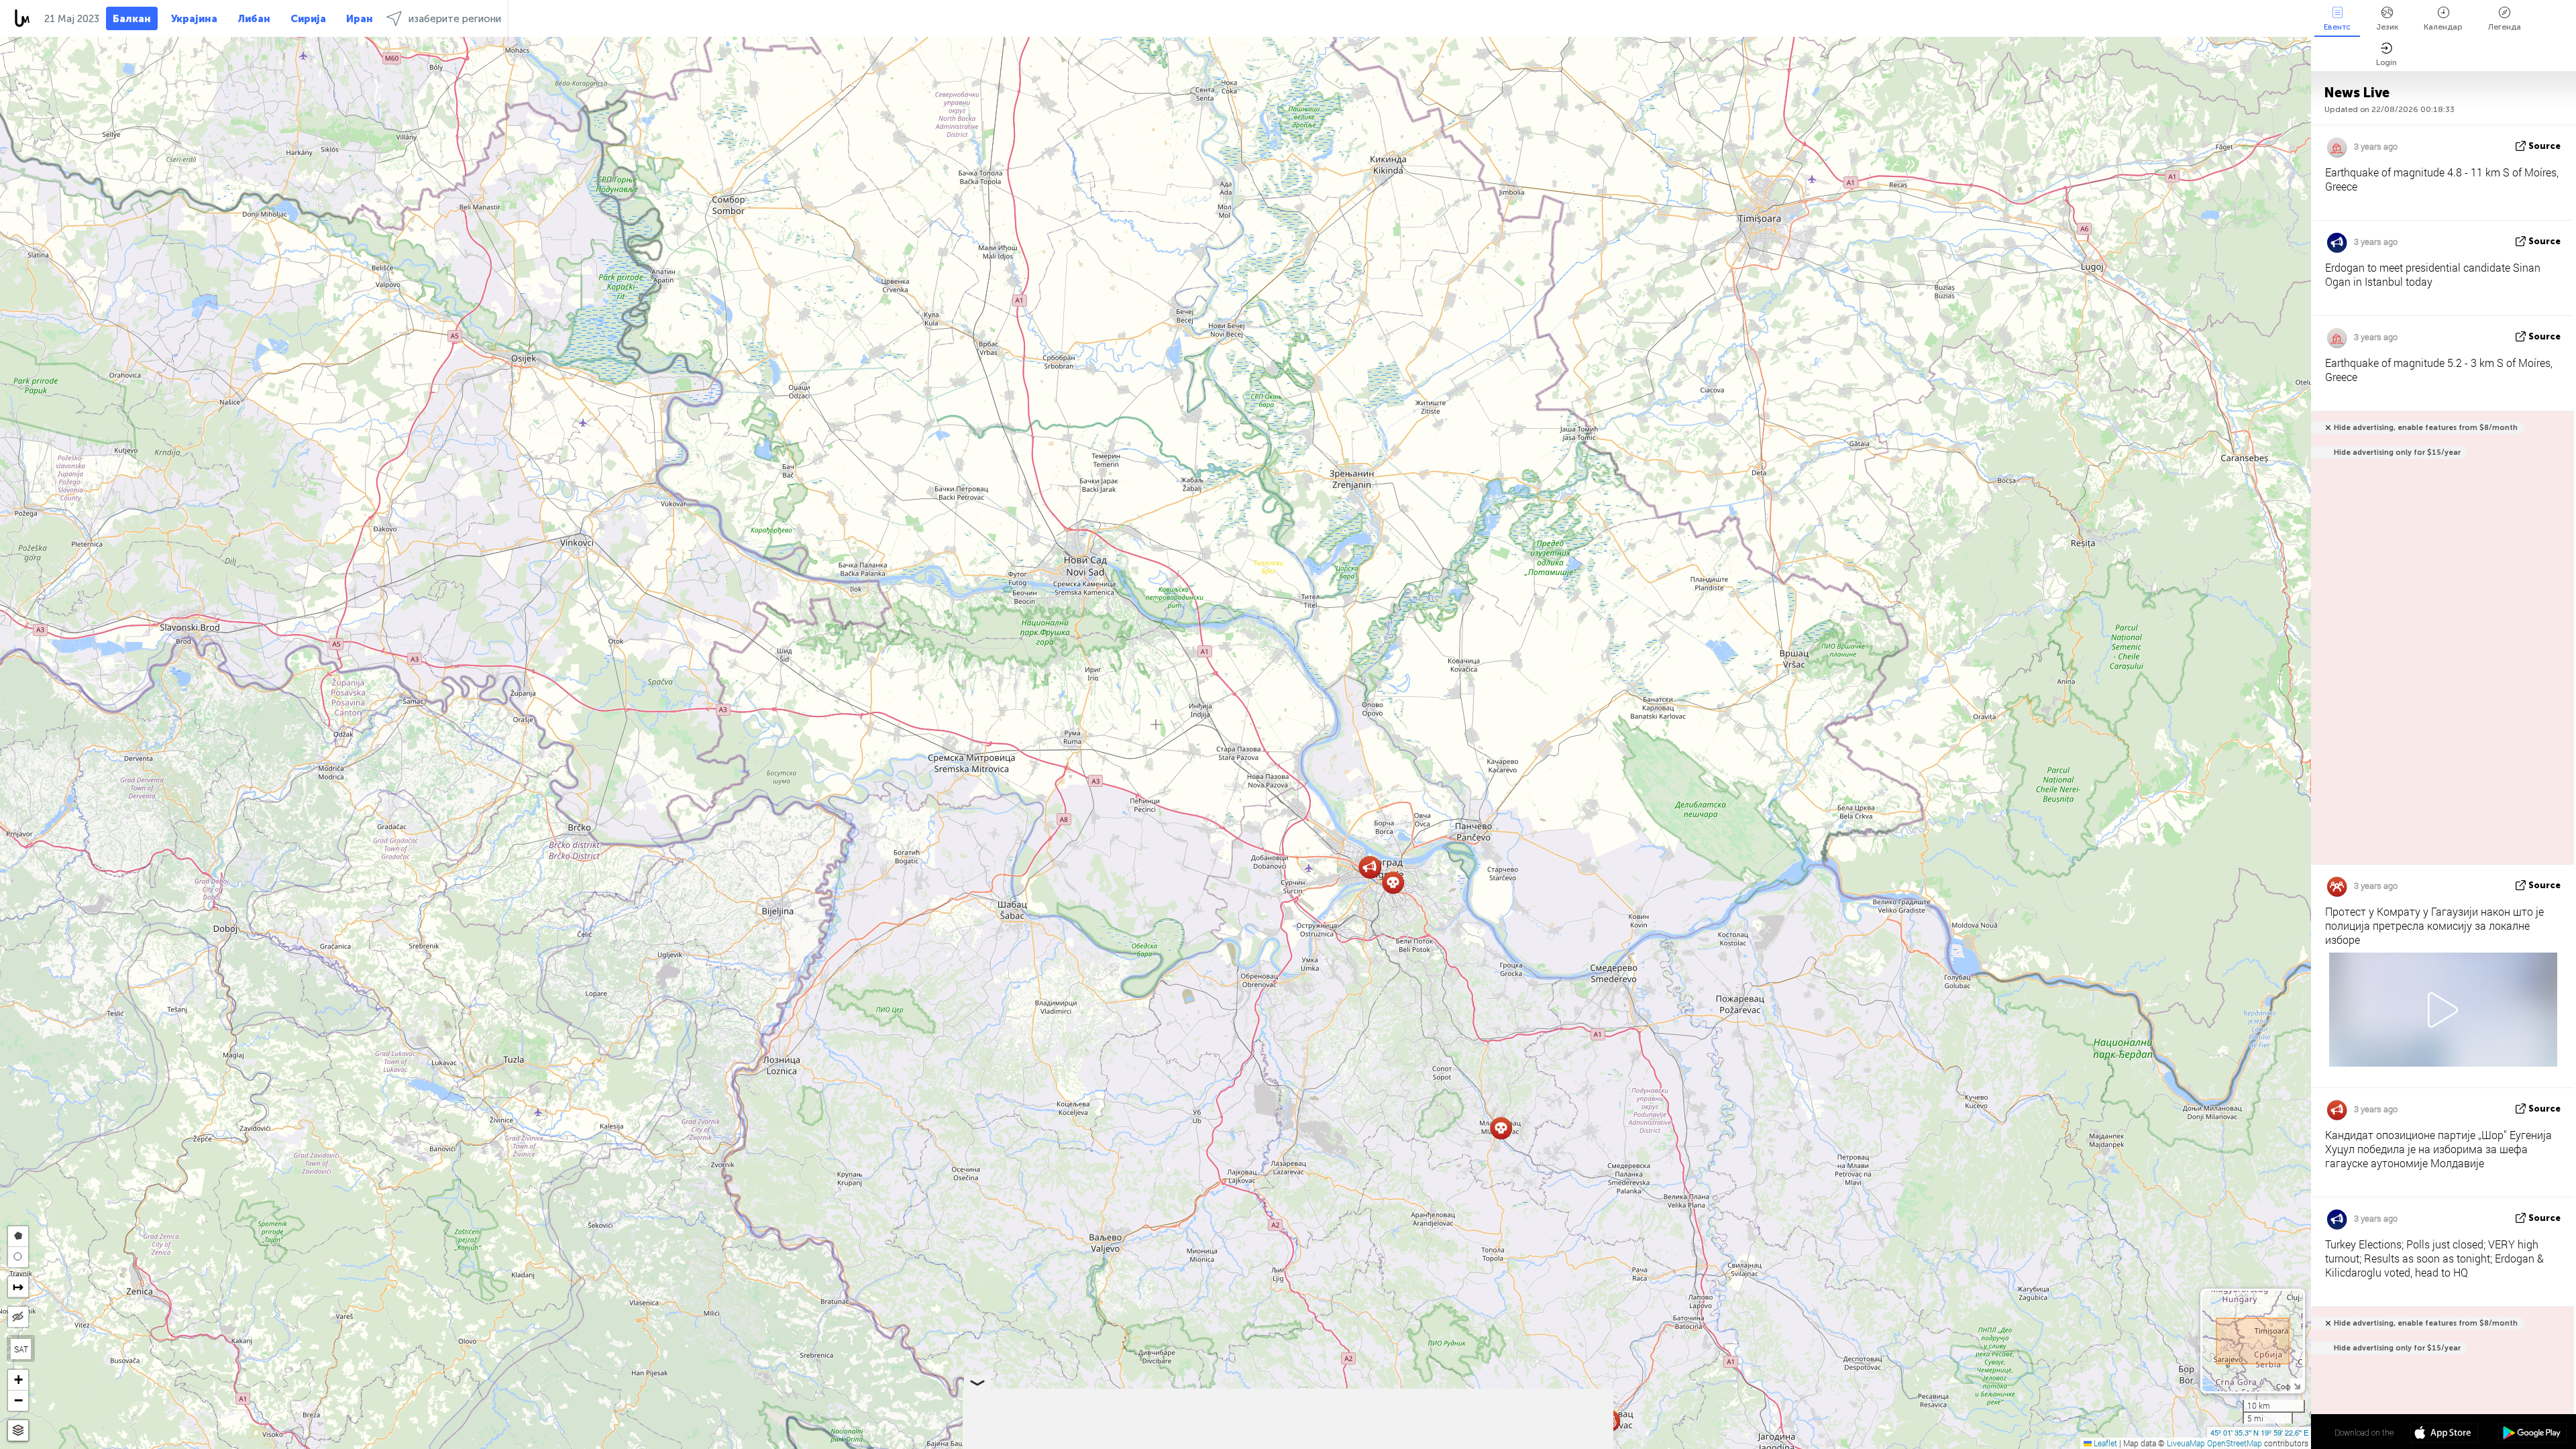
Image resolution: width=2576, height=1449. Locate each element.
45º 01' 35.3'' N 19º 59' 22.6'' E (2259, 1432)
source (2544, 146)
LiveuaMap (2186, 1443)
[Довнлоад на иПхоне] (2444, 1434)
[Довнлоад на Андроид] (2532, 1434)
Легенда (2505, 27)
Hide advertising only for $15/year (2397, 452)
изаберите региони (455, 19)
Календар (2443, 27)
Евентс (2337, 27)
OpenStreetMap (2235, 1443)
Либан (254, 19)
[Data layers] (18, 1431)
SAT (21, 1349)
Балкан (132, 19)
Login (2386, 62)
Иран (360, 19)
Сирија (308, 19)
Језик (2387, 27)
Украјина (194, 19)
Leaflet (2104, 1443)
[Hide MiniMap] (2297, 1385)
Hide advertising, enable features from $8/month (2426, 428)
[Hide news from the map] (18, 1317)
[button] (1370, 867)
